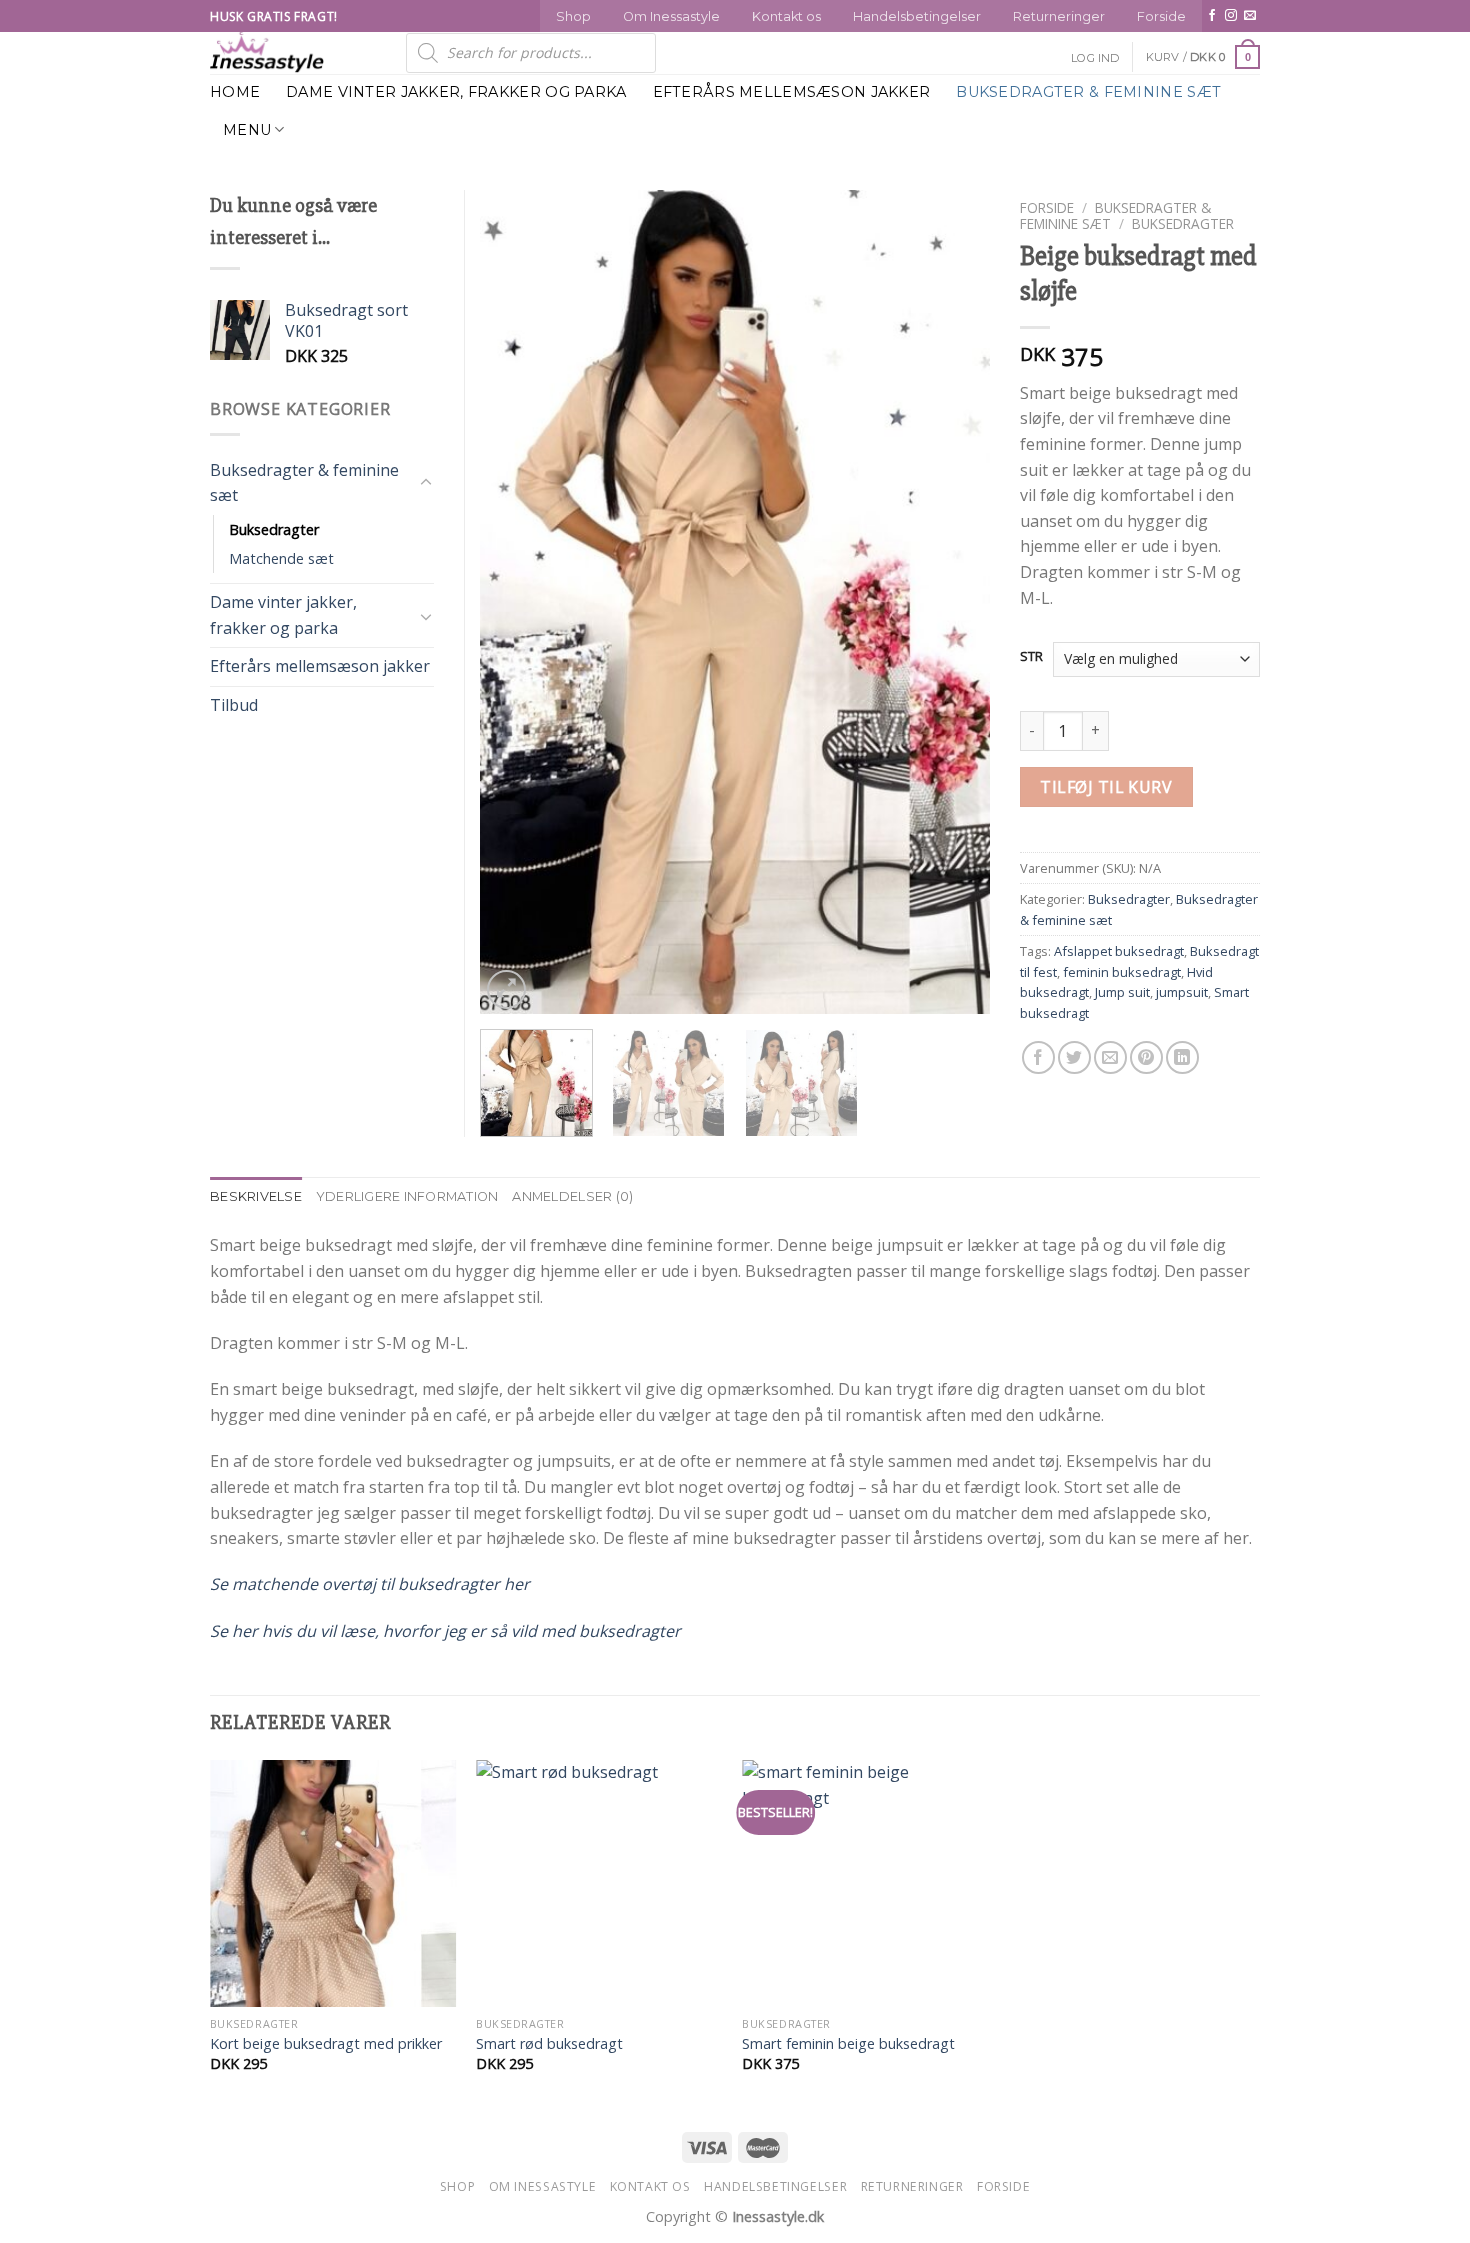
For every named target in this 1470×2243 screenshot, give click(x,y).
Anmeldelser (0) (572, 1196)
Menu (247, 130)
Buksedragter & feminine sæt (1088, 92)
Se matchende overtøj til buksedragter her (370, 1584)
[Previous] (515, 601)
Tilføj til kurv (1106, 787)
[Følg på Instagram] (1231, 16)
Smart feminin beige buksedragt (848, 2044)
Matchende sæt (281, 558)
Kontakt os (786, 16)
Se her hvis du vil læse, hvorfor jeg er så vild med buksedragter (445, 1631)
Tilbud (234, 705)
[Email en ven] (1110, 1057)
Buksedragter (1183, 223)
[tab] (256, 1197)
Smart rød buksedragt (549, 2044)
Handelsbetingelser (917, 16)
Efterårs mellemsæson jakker (792, 92)
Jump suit (1122, 992)
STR (1031, 657)
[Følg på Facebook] (1212, 16)
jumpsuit (1182, 992)
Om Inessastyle (671, 16)
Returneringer (1059, 16)
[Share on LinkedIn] (1182, 1057)
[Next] (955, 601)
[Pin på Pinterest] (1146, 1057)
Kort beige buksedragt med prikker (326, 2044)
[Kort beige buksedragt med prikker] (333, 1883)
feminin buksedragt (1122, 972)
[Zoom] (506, 989)
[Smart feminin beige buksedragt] (865, 1883)
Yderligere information (407, 1196)
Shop (573, 16)
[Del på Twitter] (1074, 1057)
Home (235, 92)
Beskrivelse (256, 1196)
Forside (1161, 16)
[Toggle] (426, 483)
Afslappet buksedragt (1119, 951)
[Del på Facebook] (1038, 1057)
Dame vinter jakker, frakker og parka (456, 92)
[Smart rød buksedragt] (599, 1883)
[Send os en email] (1250, 16)
